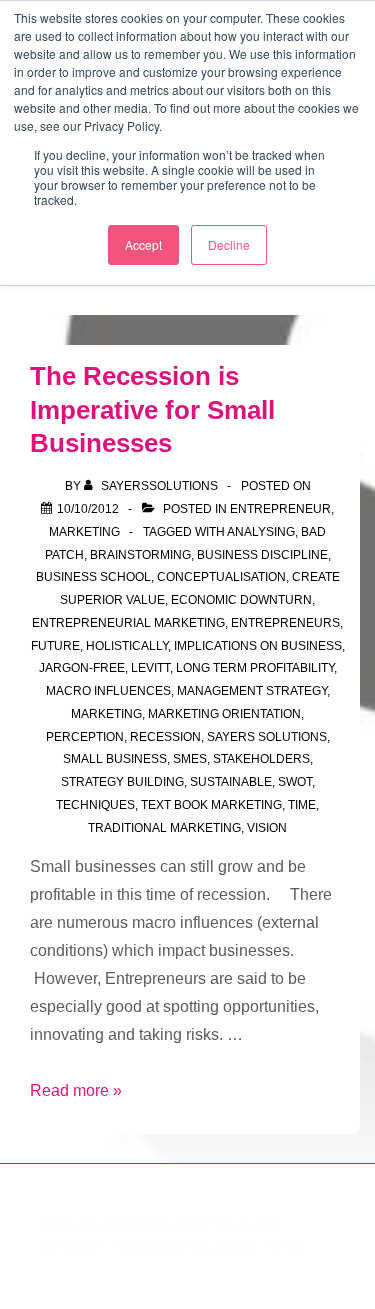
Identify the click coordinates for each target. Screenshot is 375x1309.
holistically (127, 646)
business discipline (262, 555)
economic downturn (241, 600)
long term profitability (255, 668)
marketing (106, 714)
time (302, 805)
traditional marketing (164, 828)
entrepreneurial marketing (128, 623)
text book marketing (211, 805)
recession (165, 737)
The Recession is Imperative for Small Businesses (152, 410)
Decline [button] (229, 244)
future (55, 646)
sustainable (231, 782)
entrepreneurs (285, 623)
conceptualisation (221, 577)
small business (115, 759)
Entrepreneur (280, 509)
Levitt (150, 668)
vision (267, 828)
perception (85, 737)
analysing (261, 532)
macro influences (108, 691)
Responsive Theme (243, 1246)
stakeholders (261, 759)
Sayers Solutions (267, 737)
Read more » (76, 1090)
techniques (95, 805)
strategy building (122, 782)
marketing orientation (224, 714)
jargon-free (82, 668)
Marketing (84, 532)
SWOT (295, 782)
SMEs (190, 759)
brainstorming (140, 555)
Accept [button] (143, 244)
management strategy (252, 691)
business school (93, 577)
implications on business (258, 646)
